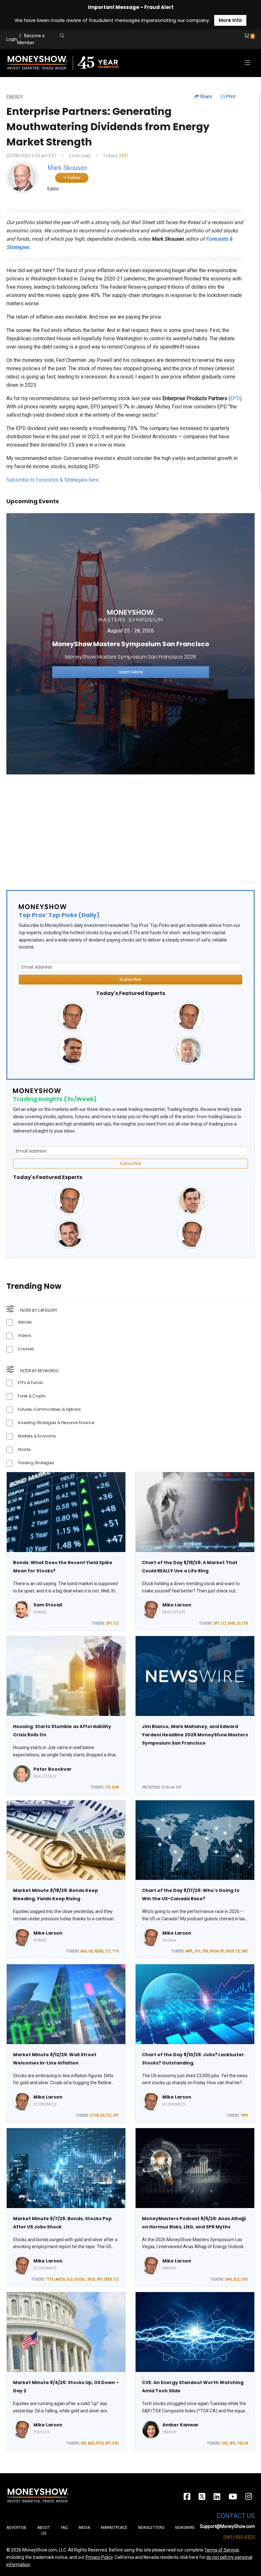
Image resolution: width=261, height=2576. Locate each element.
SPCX (91, 2279)
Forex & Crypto (32, 1396)
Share (205, 96)
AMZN (60, 2279)
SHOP (230, 1951)
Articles (25, 1322)
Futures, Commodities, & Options (49, 1409)
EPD (123, 156)
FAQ (64, 2528)
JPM (205, 1951)
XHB (231, 1623)
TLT (116, 1623)
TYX (116, 1951)
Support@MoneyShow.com (227, 2526)
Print (230, 96)
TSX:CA (242, 2443)
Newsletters (151, 2528)
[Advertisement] (130, 829)
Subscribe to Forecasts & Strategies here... (54, 480)
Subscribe (130, 979)
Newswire (185, 2528)
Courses (26, 1349)
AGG (84, 1951)
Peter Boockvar (53, 1769)
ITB (245, 1623)
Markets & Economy (37, 1436)
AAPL (189, 1951)
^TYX (50, 2279)
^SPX (244, 2115)
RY (222, 1951)
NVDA (214, 1951)
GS (102, 2115)
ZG (239, 1623)
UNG (229, 2279)
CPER (108, 2279)
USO (245, 2279)
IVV (197, 1951)
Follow (74, 178)
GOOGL (80, 2279)
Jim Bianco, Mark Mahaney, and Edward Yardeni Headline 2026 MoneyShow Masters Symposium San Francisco (195, 1735)
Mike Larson (177, 1605)
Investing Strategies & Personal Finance (56, 1423)
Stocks (24, 1449)
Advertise (16, 2528)
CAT (84, 2443)
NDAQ (99, 1951)
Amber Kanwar (180, 2425)
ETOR (94, 2115)
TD (238, 1951)
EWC (245, 1951)
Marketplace (114, 2528)
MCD (91, 2443)
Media (84, 2528)
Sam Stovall (48, 1605)
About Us (44, 2530)
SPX (232, 2443)
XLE (237, 2279)
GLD (70, 2279)
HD (91, 1951)
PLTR (100, 2443)
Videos (25, 1335)
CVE (225, 2443)
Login (12, 39)
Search (117, 43)
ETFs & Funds (30, 1383)
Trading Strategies (36, 1463)
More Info (230, 20)
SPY (109, 1623)
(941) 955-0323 (239, 2537)
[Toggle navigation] (248, 63)
